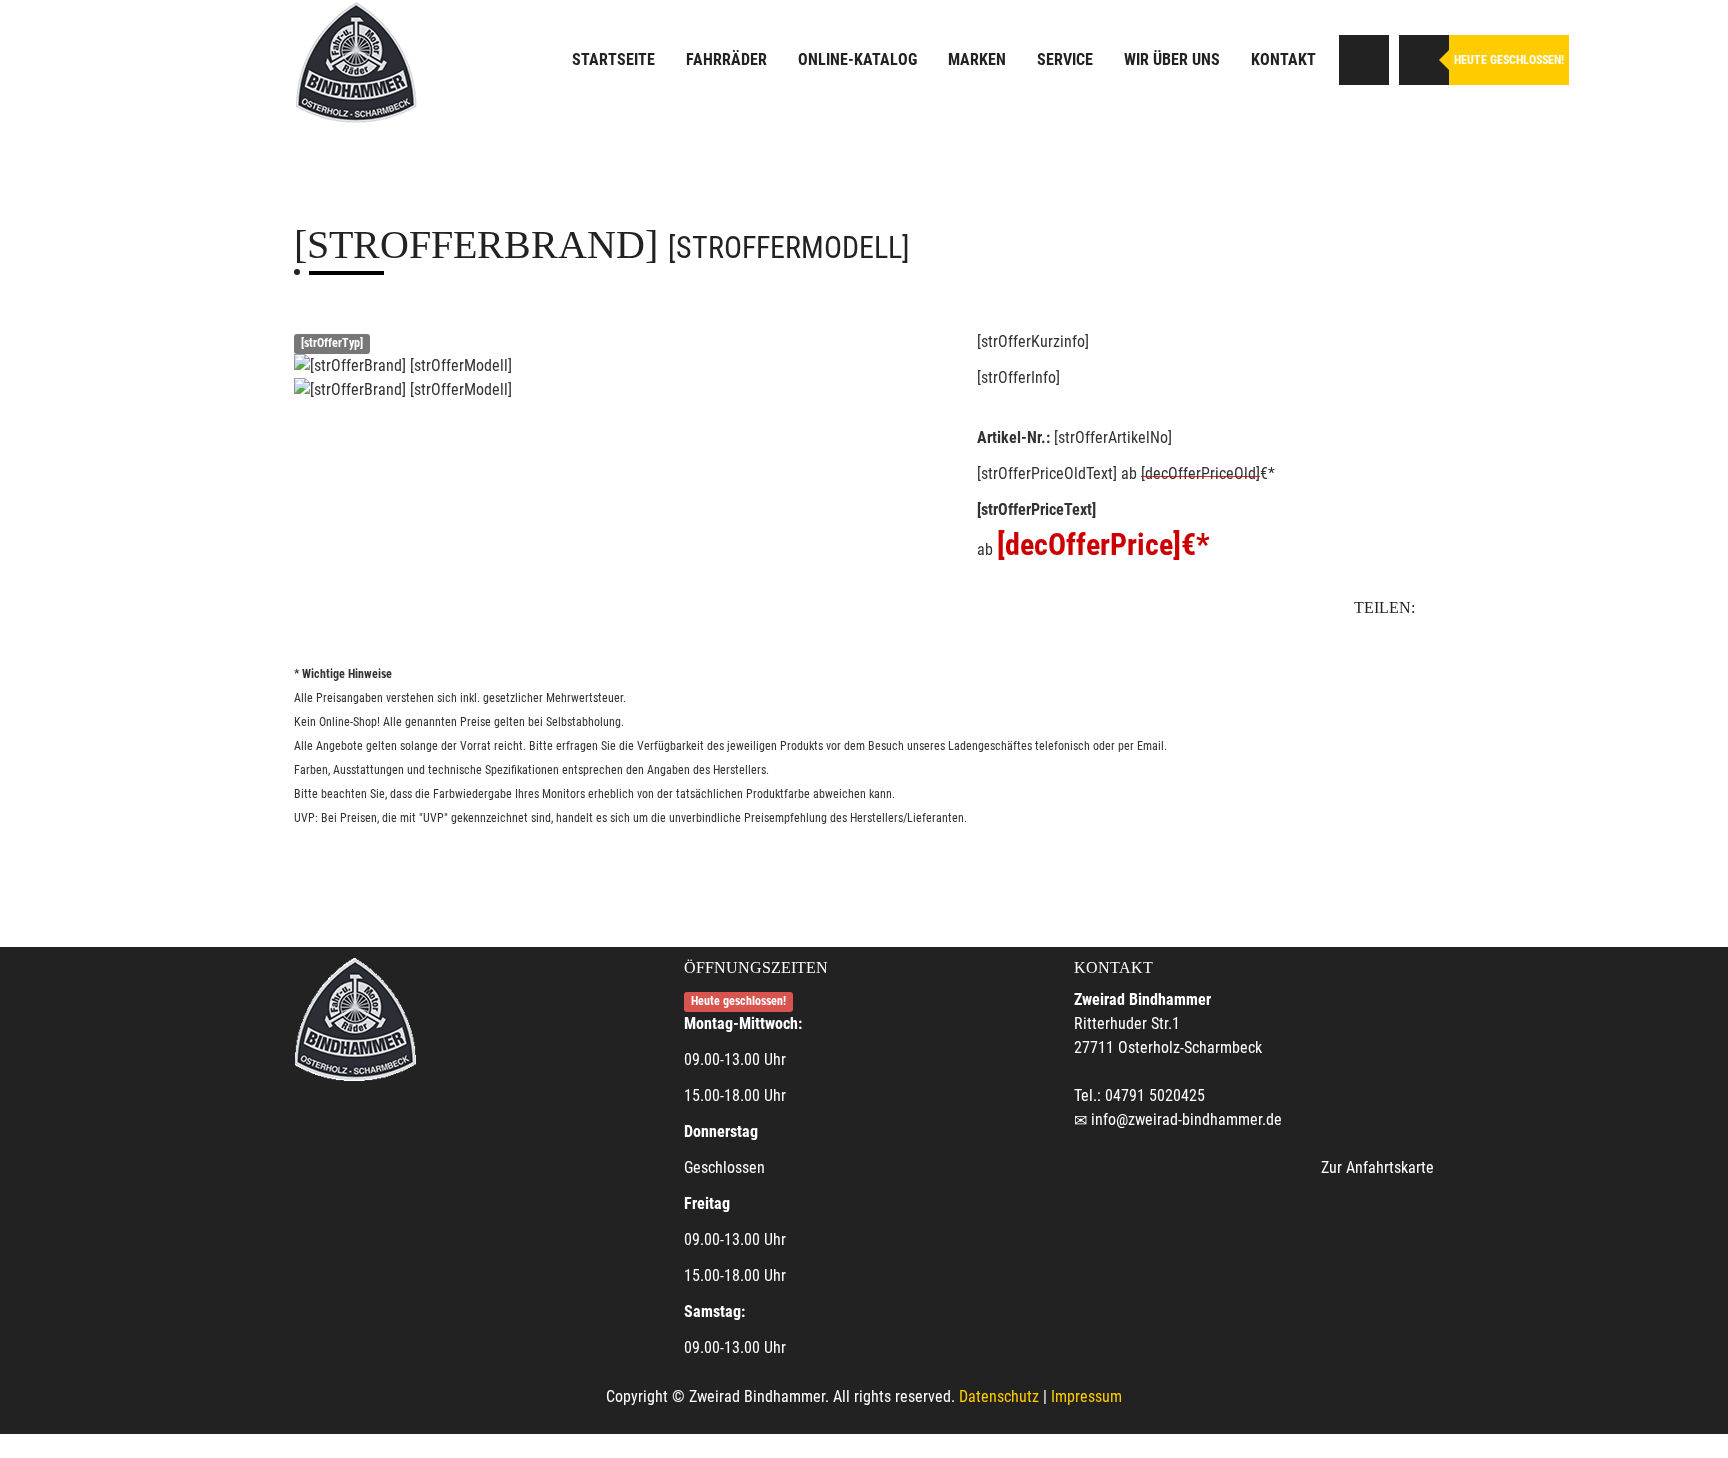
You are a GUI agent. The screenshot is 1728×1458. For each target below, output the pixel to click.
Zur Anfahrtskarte (1377, 1167)
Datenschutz (999, 1396)
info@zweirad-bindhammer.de (1186, 1119)
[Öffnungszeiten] (1424, 60)
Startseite (613, 59)
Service (1065, 59)
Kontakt (1283, 59)
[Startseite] (356, 62)
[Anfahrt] (1364, 60)
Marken (977, 59)
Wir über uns (1172, 59)
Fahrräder (726, 59)
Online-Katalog (857, 59)
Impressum (1086, 1396)
